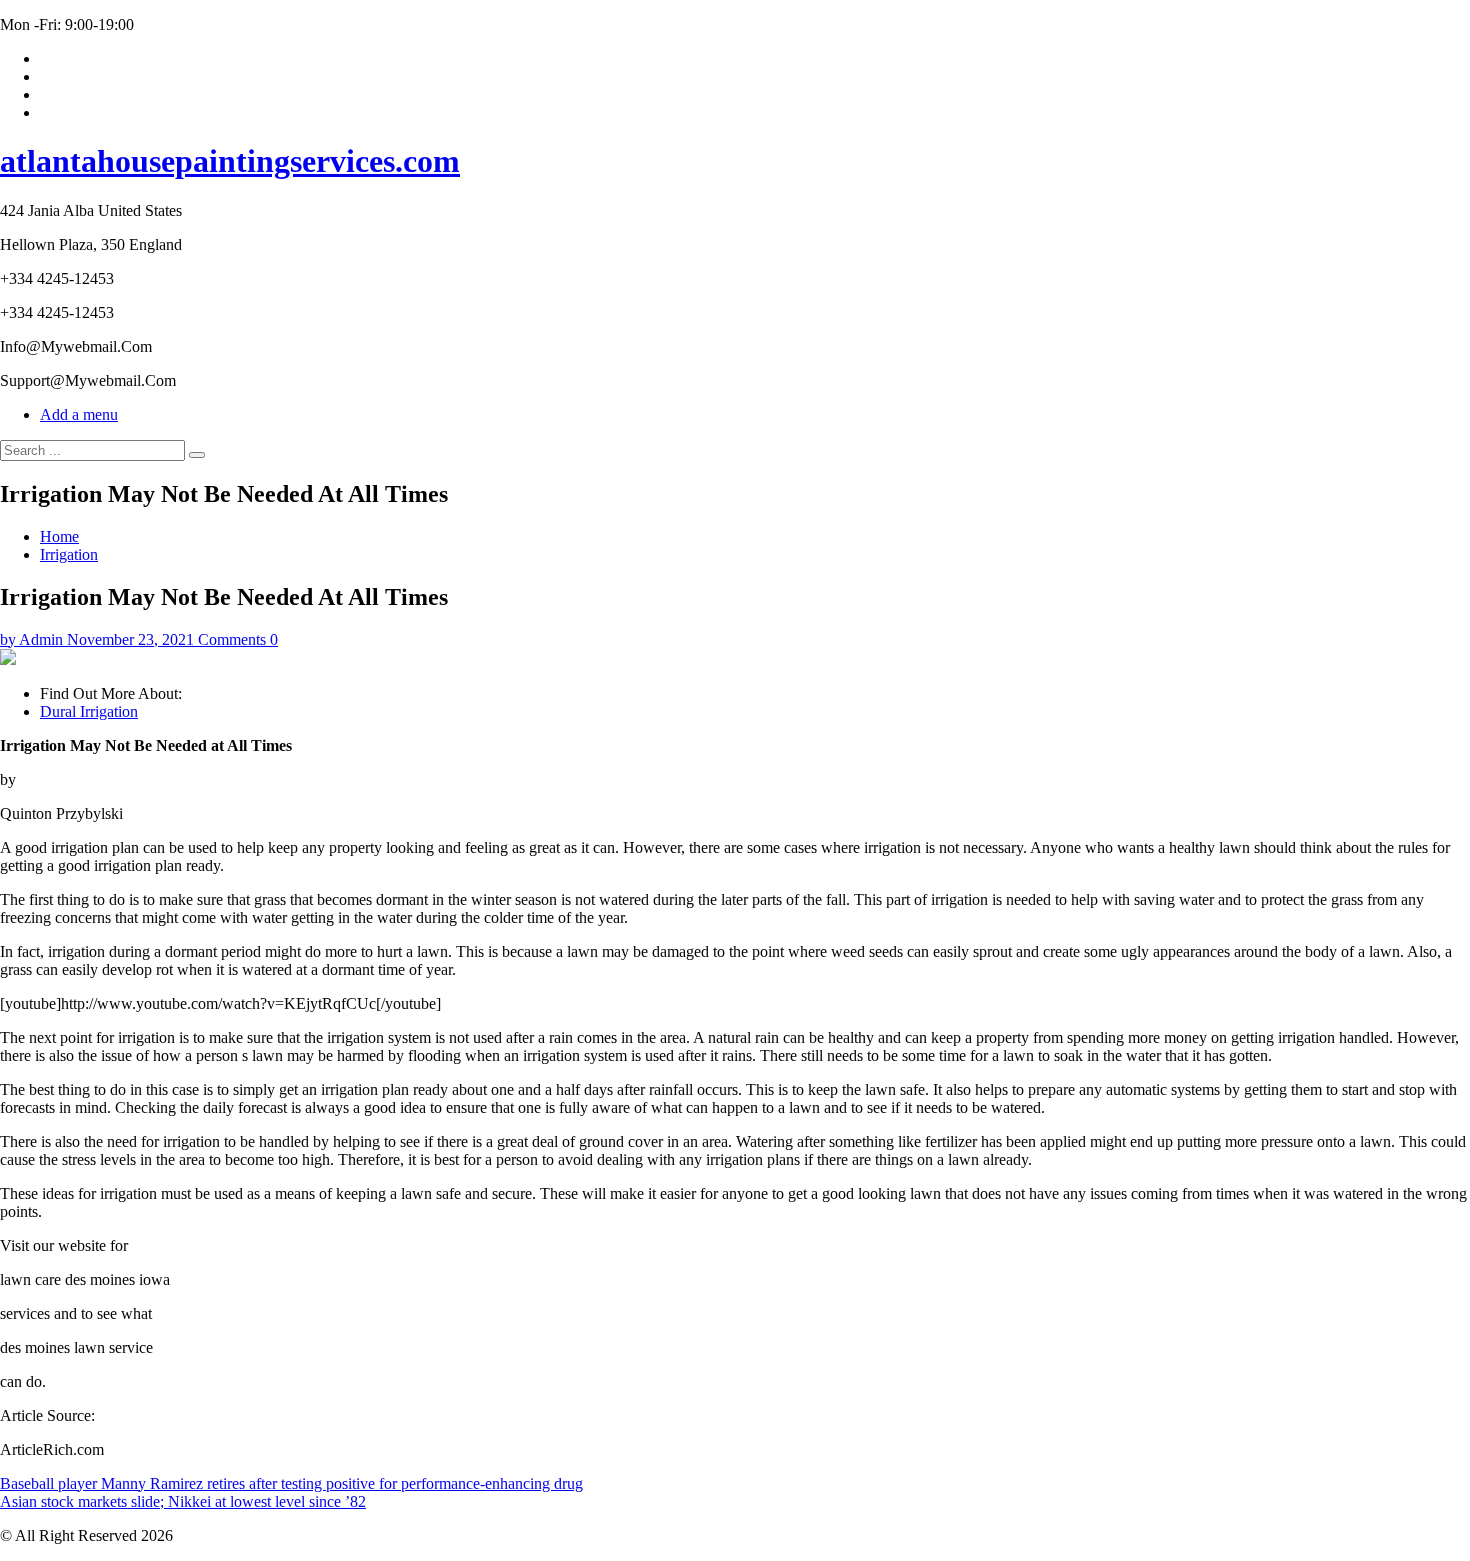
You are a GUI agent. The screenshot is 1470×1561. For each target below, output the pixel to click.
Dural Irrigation (89, 711)
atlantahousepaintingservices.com (230, 161)
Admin (41, 639)
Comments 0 (238, 639)
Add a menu (79, 414)
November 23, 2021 (130, 639)
